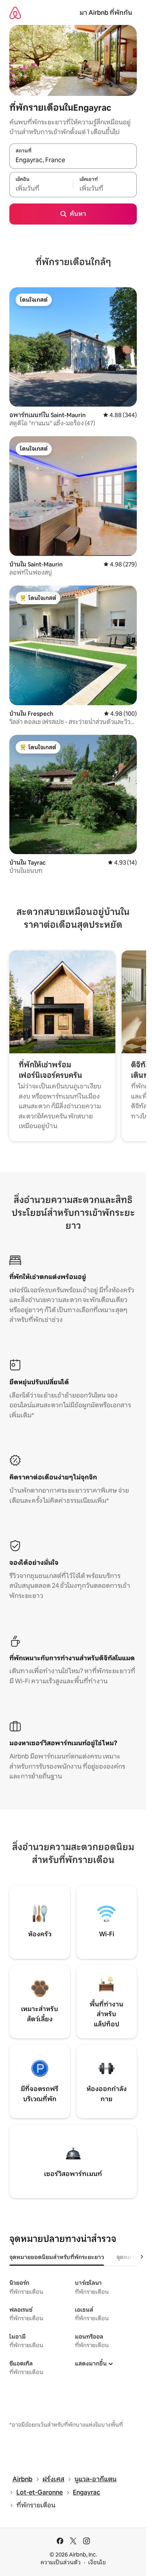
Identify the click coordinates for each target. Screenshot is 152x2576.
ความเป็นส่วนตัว (61, 2562)
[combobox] (73, 160)
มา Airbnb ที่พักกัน (106, 13)
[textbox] (41, 189)
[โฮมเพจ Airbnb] (15, 13)
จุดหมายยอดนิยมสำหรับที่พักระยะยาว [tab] (57, 2257)
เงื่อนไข (97, 2562)
